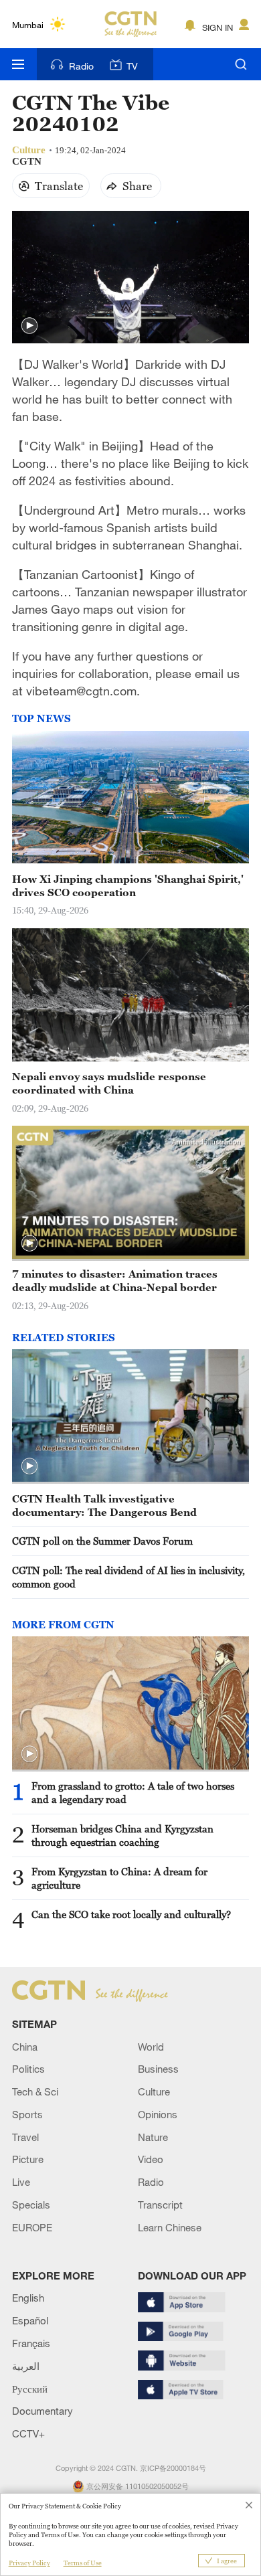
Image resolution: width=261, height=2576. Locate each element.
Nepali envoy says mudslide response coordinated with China (109, 1083)
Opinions (158, 2114)
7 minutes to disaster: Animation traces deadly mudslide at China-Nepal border (115, 1280)
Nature (153, 2137)
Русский (30, 2389)
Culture (154, 2091)
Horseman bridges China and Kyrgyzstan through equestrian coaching (122, 1835)
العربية (26, 2366)
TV (132, 66)
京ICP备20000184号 (173, 2468)
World (151, 2047)
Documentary (42, 2411)
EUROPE (32, 2227)
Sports (27, 2114)
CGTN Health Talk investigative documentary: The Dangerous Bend (104, 1505)
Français (31, 2343)
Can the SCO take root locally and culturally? (131, 1914)
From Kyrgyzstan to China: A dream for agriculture (119, 1878)
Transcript (160, 2205)
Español (30, 2320)
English (28, 2298)
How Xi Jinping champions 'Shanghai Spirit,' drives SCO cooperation (128, 885)
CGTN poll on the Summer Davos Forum (102, 1541)
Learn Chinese (170, 2227)
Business (158, 2069)
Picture (28, 2159)
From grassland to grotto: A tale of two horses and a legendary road (133, 1792)
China (25, 2047)
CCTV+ (28, 2433)
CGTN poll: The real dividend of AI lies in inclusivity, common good (128, 1577)
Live (21, 2182)
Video (151, 2159)
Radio (81, 66)
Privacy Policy (29, 2563)
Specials (31, 2205)
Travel (25, 2137)
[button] (29, 326)
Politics (28, 2069)
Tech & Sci (35, 2091)
